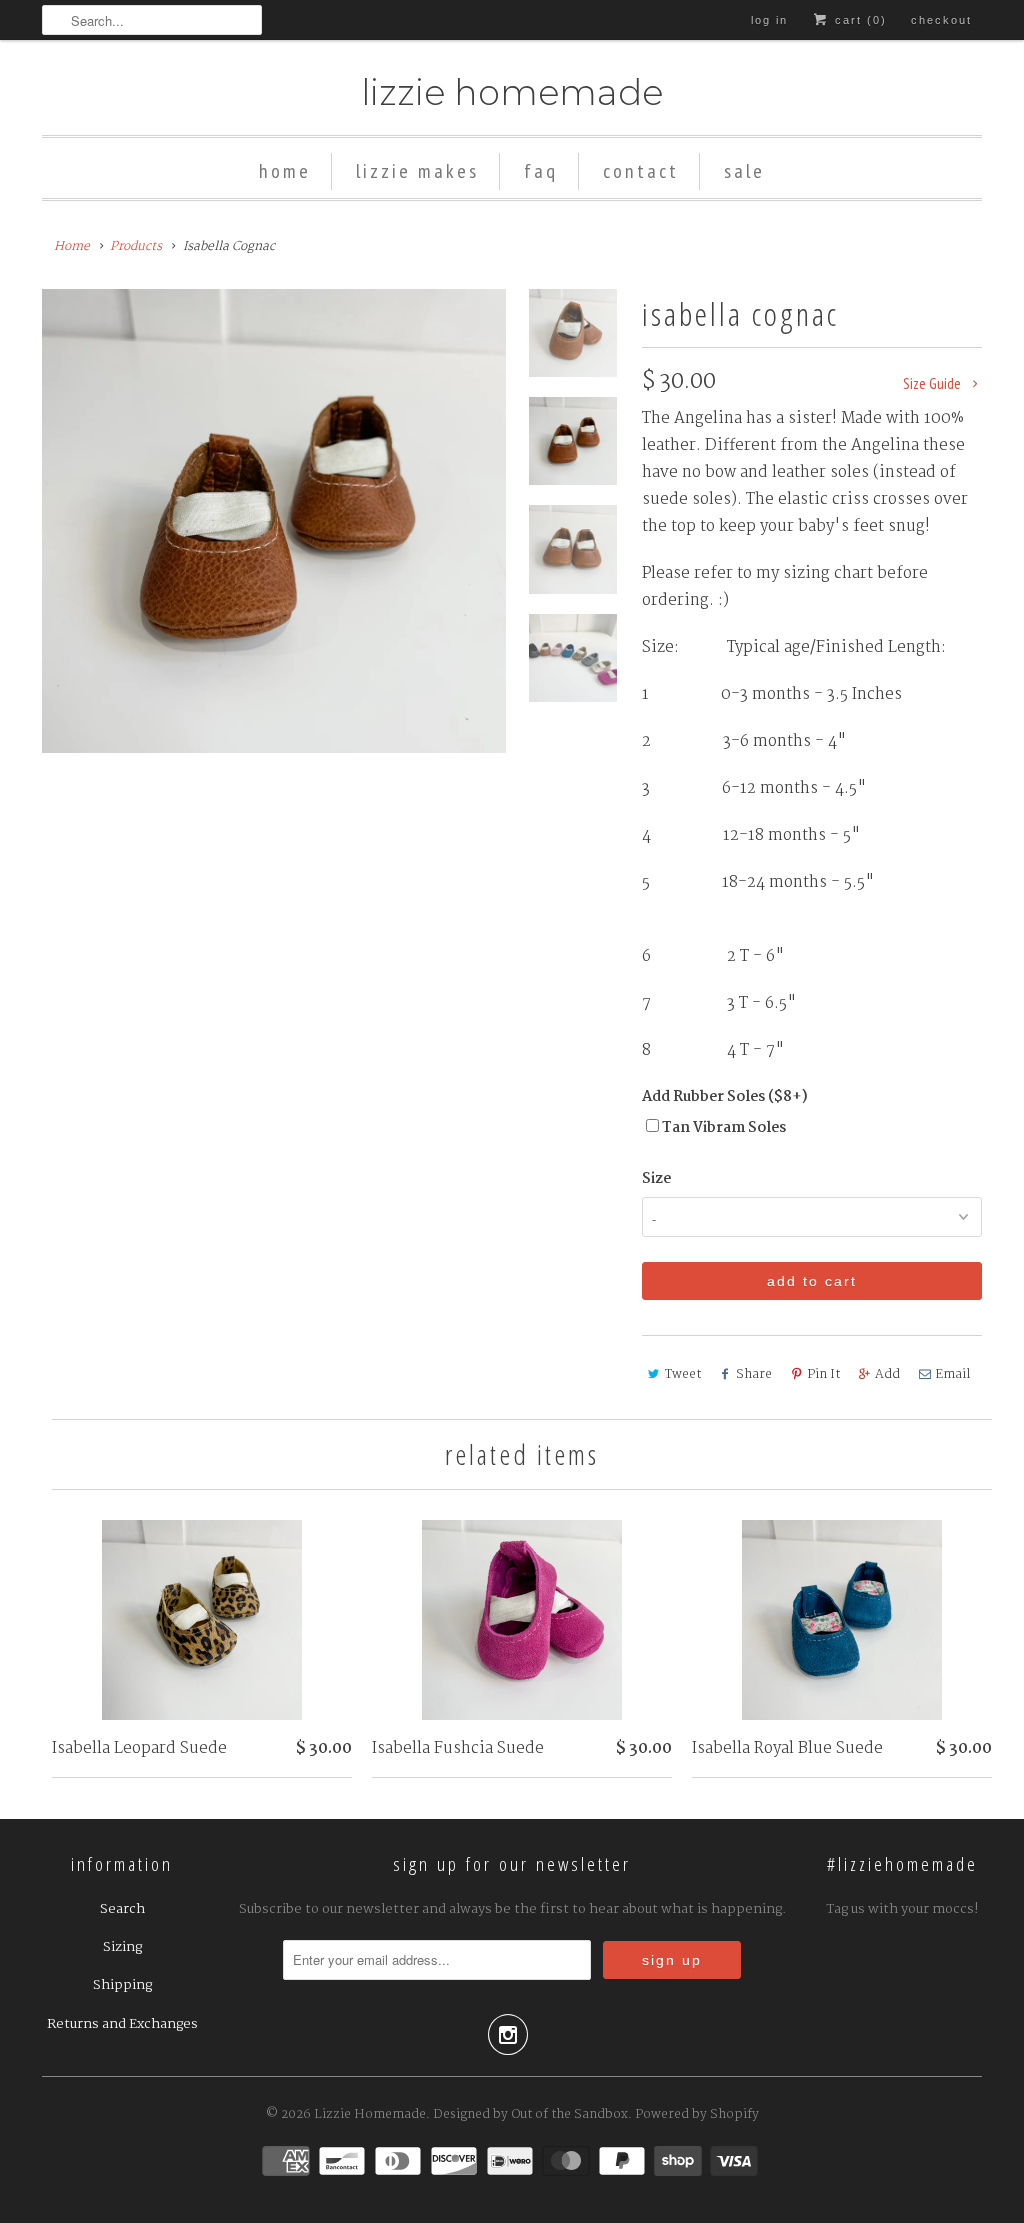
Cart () (858, 20)
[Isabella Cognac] (274, 521)
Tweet (683, 1374)
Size (656, 1179)
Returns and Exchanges (122, 2024)
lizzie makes (417, 171)
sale (744, 171)
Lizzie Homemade (512, 92)
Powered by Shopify (697, 2114)
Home (285, 171)
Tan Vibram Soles (724, 1128)
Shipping (122, 1985)
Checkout (941, 20)
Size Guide (933, 383)
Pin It (823, 1374)
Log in (769, 20)
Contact (641, 171)
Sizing (122, 1947)
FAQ (541, 171)
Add (887, 1374)
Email (952, 1374)
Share (754, 1374)
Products (136, 246)
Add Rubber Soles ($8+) (725, 1097)
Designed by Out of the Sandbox (530, 2114)
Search (122, 1909)
